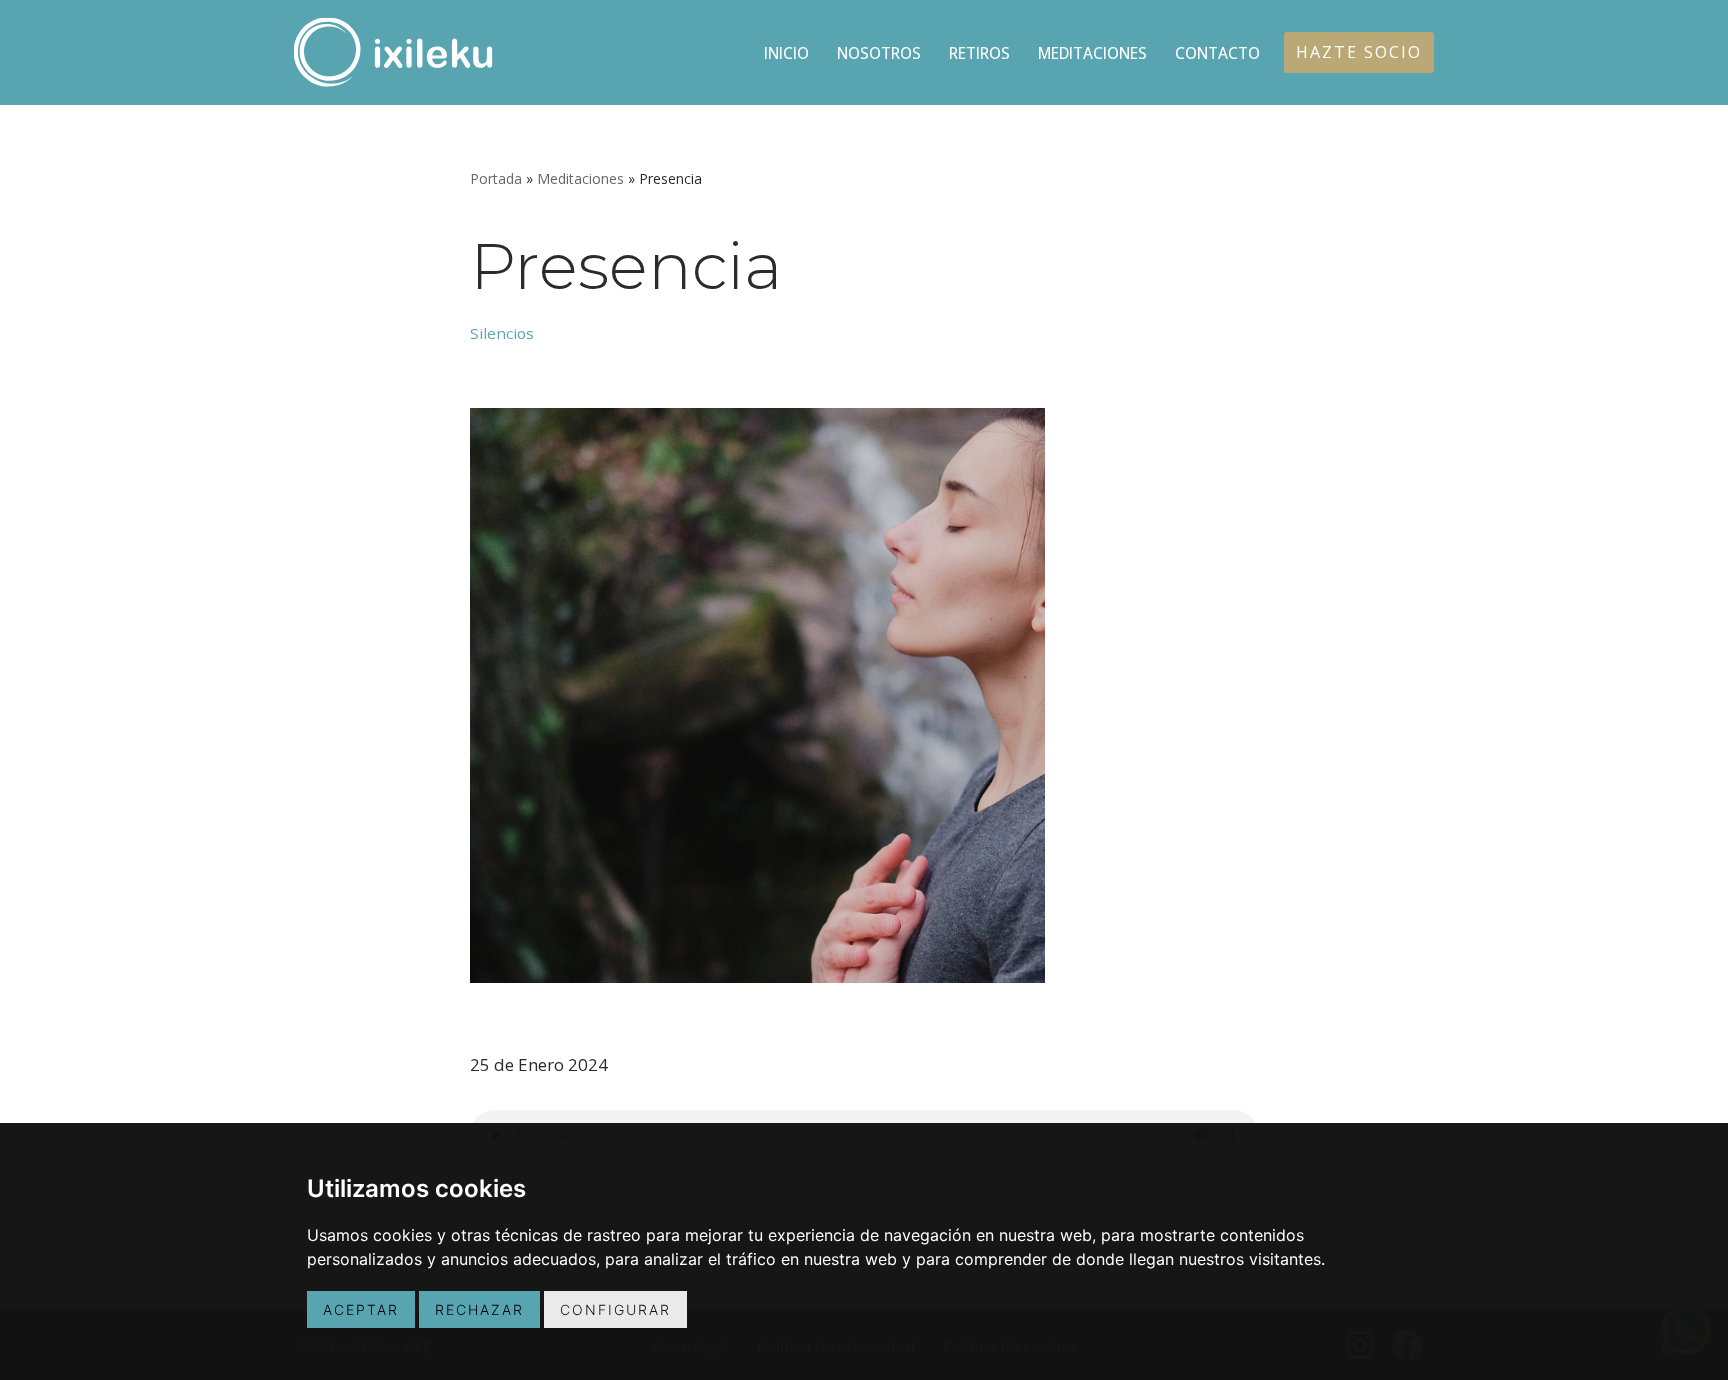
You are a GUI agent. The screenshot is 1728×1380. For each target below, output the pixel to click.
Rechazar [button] (479, 1309)
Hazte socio (1359, 52)
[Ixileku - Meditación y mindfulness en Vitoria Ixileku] (394, 52)
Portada (496, 178)
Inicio (786, 53)
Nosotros (879, 53)
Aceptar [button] (361, 1309)
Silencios (502, 333)
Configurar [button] (615, 1309)
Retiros (979, 53)
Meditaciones (1092, 53)
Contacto (1217, 53)
